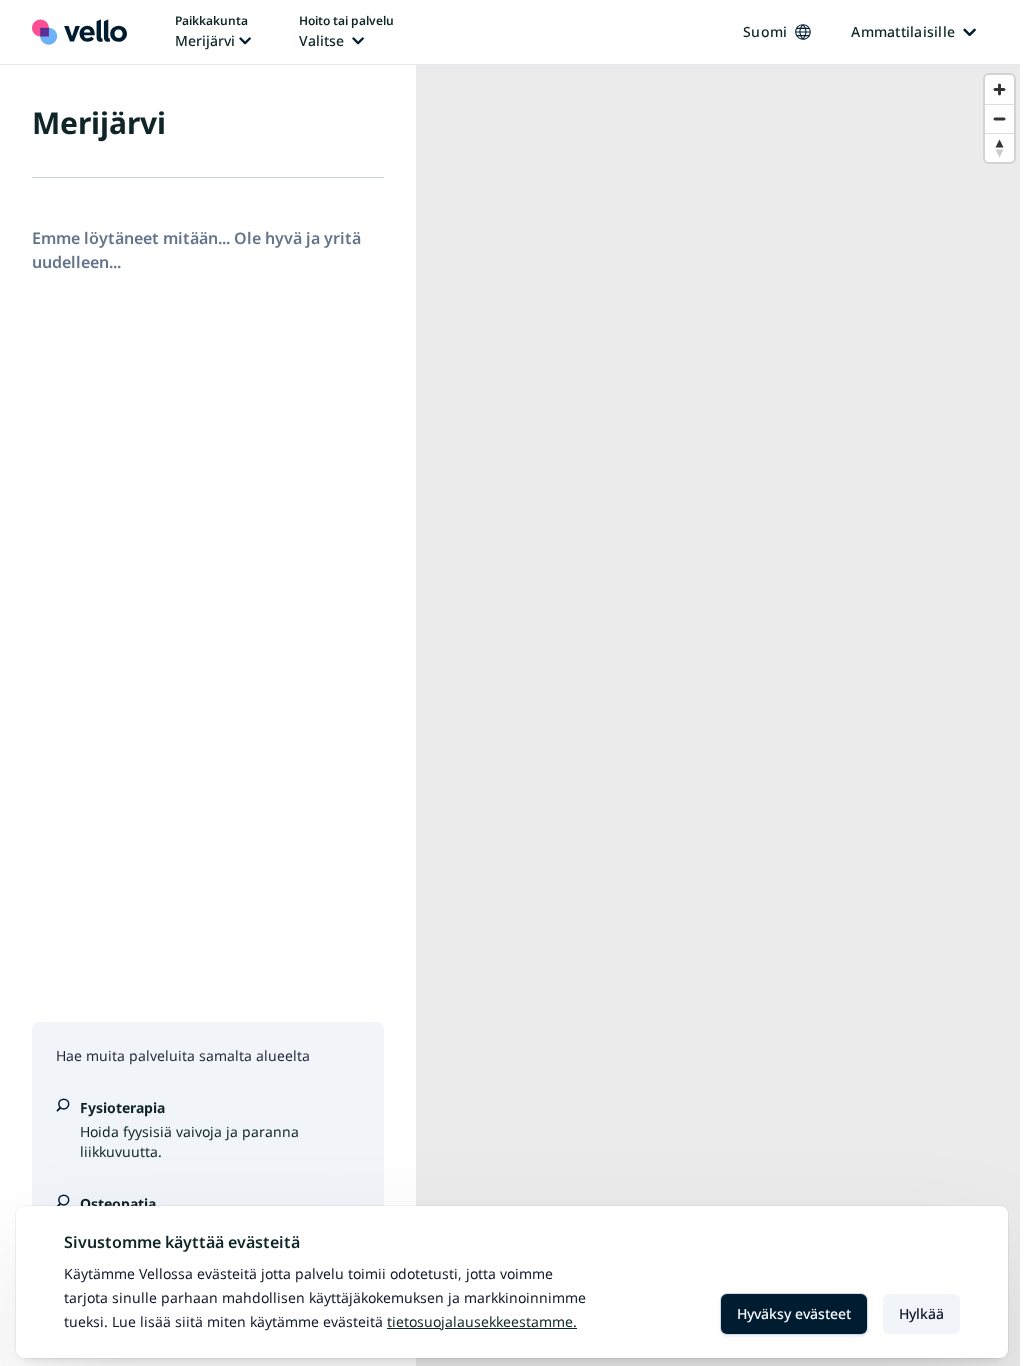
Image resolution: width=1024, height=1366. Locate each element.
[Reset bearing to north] (999, 147)
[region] (720, 715)
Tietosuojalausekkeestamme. (482, 1321)
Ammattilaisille (903, 31)
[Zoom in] (999, 89)
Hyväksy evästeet (794, 1313)
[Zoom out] (999, 118)
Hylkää (921, 1313)
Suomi (765, 31)
